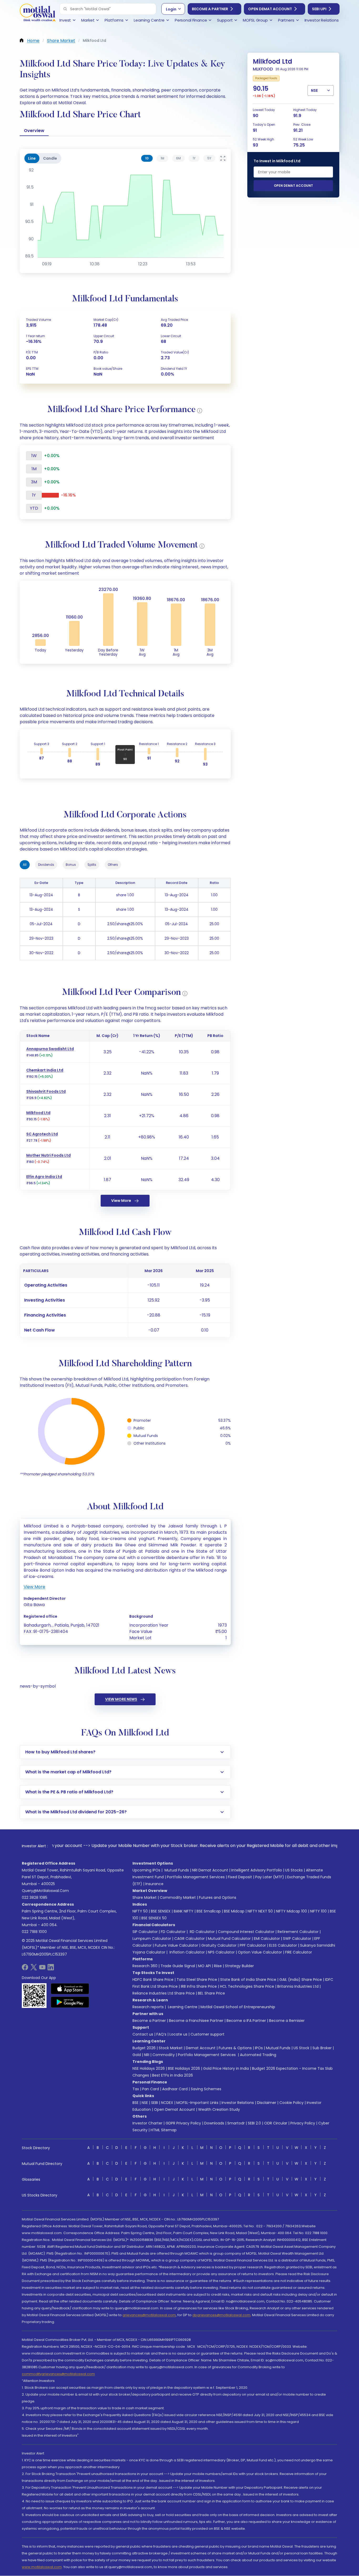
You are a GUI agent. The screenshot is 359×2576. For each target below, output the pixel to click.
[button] (65, 9)
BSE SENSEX (161, 1911)
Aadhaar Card (175, 2089)
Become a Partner (210, 9)
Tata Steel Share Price (197, 1980)
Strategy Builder (239, 1966)
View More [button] (34, 1587)
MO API (204, 1966)
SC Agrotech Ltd (42, 1134)
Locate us (178, 2034)
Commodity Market (178, 1897)
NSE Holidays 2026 (149, 2068)
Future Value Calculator (176, 1945)
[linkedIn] (51, 1969)
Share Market (145, 1897)
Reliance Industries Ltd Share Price (164, 1993)
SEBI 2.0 (254, 2123)
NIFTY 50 (140, 1911)
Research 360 (145, 1966)
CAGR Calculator (189, 1939)
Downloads (214, 2123)
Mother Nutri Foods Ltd (48, 1155)
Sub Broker (322, 2048)
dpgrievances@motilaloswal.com (221, 2315)
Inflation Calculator (187, 1952)
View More (121, 1201)
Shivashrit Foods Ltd (46, 1091)
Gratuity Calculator (219, 1945)
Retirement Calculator (298, 1932)
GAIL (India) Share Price (301, 1980)
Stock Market (171, 2048)
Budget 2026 (144, 2048)
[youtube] (42, 1969)
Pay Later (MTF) (270, 1877)
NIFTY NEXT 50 (260, 1911)
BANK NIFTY (184, 1911)
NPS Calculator (221, 1952)
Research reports (148, 2007)
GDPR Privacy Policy (183, 2123)
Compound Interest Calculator (246, 1932)
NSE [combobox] (314, 90)
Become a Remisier (287, 2021)
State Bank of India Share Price (248, 1980)
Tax (136, 2089)
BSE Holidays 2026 (184, 2068)
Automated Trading (258, 2055)
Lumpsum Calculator (152, 1939)
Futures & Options (235, 2048)
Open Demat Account (270, 9)
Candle (50, 158)
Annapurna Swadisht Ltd (50, 1049)
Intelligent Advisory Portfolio (257, 1870)
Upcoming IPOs (146, 1870)
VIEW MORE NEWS (121, 1699)
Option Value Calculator (260, 1952)
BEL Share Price (211, 1993)
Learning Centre (182, 2007)
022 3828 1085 (35, 1897)
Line (32, 158)
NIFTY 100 (318, 1911)
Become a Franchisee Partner (196, 2021)
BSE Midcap (234, 1911)
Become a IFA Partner (246, 2021)
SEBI (155, 2103)
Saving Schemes (206, 2089)
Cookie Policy (291, 2103)
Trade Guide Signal (178, 1966)
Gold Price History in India (226, 2068)
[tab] (147, 158)
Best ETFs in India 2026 (173, 2075)
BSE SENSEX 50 (154, 1918)
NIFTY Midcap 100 (291, 1911)
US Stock (301, 2048)
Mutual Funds (177, 1870)
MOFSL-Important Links (197, 2103)
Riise (218, 1966)
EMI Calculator (267, 1939)
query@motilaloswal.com (45, 1891)
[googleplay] (70, 2002)
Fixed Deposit (240, 1877)
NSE (145, 2103)
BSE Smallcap (209, 1911)
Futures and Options (218, 1897)
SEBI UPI (319, 9)
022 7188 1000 (34, 1932)
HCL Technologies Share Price (247, 1986)
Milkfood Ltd (38, 1113)
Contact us (143, 2034)
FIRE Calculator (299, 1952)
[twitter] (34, 1969)
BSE (135, 2103)
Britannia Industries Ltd (298, 1986)
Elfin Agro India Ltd (44, 1177)
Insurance (154, 1884)
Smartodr (236, 2123)
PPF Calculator (253, 1945)
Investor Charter (147, 2123)
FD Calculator (173, 1932)
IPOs (259, 2048)
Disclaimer (267, 2103)
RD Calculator (202, 1932)
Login (171, 9)
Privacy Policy (303, 2123)
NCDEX (167, 2103)
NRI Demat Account (210, 1870)
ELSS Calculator (283, 1945)
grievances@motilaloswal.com (149, 2315)
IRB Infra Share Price (199, 1986)
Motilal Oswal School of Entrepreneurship (238, 2007)
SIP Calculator (145, 1932)
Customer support (207, 2034)
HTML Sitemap (164, 2130)
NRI (147, 2055)
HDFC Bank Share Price (153, 1980)
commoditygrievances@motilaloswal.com (58, 2374)
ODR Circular (276, 2123)
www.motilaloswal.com (42, 2567)
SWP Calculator (297, 1939)
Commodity (164, 2055)
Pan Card (151, 2089)
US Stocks (294, 1870)
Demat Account (201, 2048)
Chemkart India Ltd (45, 1070)
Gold (137, 2055)
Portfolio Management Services (196, 1877)
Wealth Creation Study (219, 2109)
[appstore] (70, 1989)
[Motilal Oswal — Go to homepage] (38, 13)
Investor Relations (238, 2103)
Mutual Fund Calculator (229, 1939)
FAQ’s (161, 2034)
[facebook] (25, 1969)
